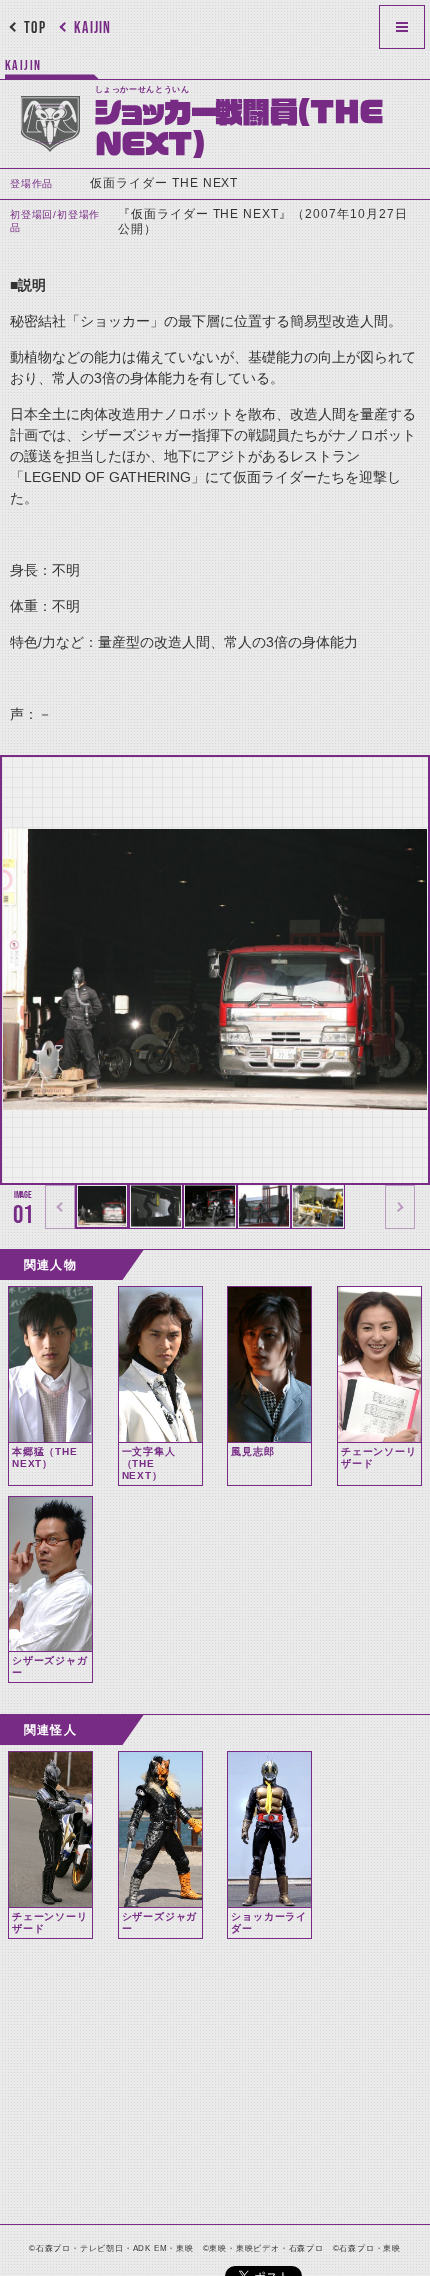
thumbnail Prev (60, 1207)
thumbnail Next (400, 1207)
